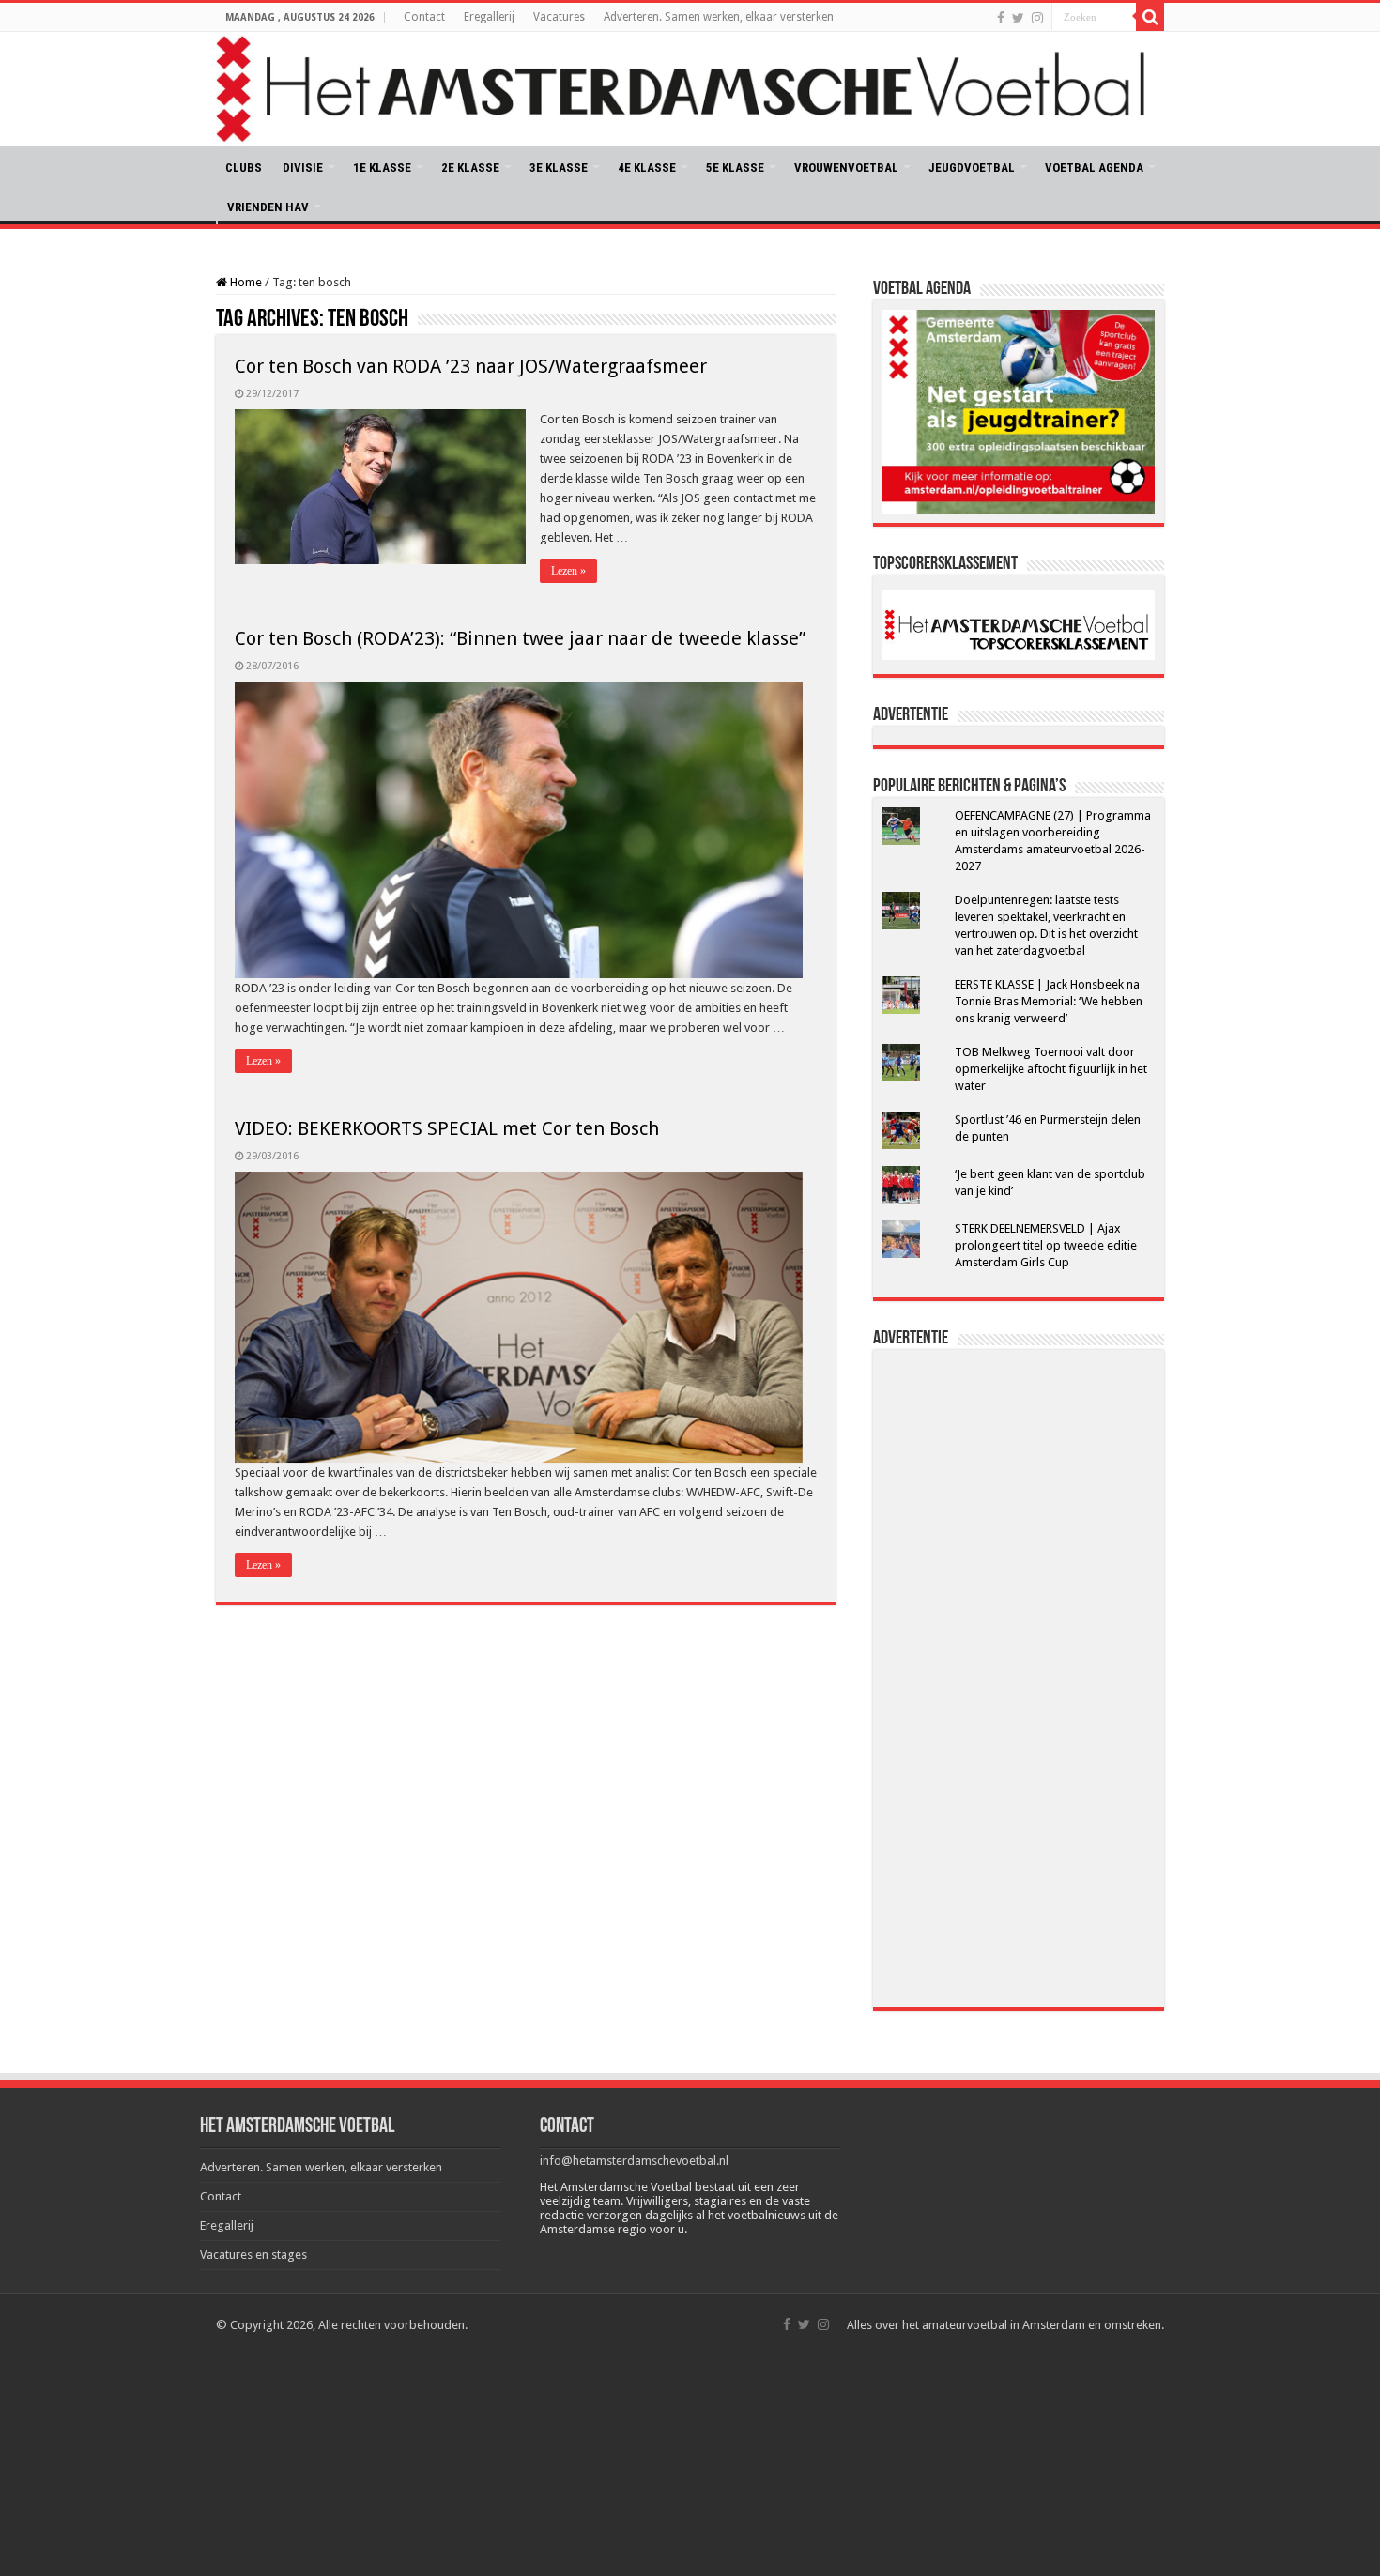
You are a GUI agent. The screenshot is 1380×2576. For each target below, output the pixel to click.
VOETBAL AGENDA (1094, 168)
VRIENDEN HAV (268, 207)
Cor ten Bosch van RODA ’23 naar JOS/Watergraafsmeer (471, 366)
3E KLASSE (559, 168)
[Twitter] (1018, 18)
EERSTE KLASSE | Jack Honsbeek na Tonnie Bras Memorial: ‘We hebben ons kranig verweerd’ (1049, 1001)
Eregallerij (489, 17)
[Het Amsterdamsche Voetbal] (690, 89)
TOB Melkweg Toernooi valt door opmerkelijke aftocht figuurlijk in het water (1051, 1069)
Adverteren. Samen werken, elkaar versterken (719, 17)
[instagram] (1037, 18)
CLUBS (244, 168)
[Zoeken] (1150, 17)
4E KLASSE (647, 168)
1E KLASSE (382, 168)
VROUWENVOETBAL (846, 168)
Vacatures (559, 17)
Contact (424, 17)
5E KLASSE (735, 168)
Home (245, 282)
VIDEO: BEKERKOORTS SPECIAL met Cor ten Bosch (447, 1128)
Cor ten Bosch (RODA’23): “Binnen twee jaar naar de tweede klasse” (520, 638)
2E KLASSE (470, 168)
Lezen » (568, 571)
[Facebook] (1001, 18)
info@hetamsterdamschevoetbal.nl (634, 2161)
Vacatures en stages (253, 2254)
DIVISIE (303, 168)
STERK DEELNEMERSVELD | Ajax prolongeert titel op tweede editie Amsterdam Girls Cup (1046, 1245)
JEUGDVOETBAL (972, 168)
